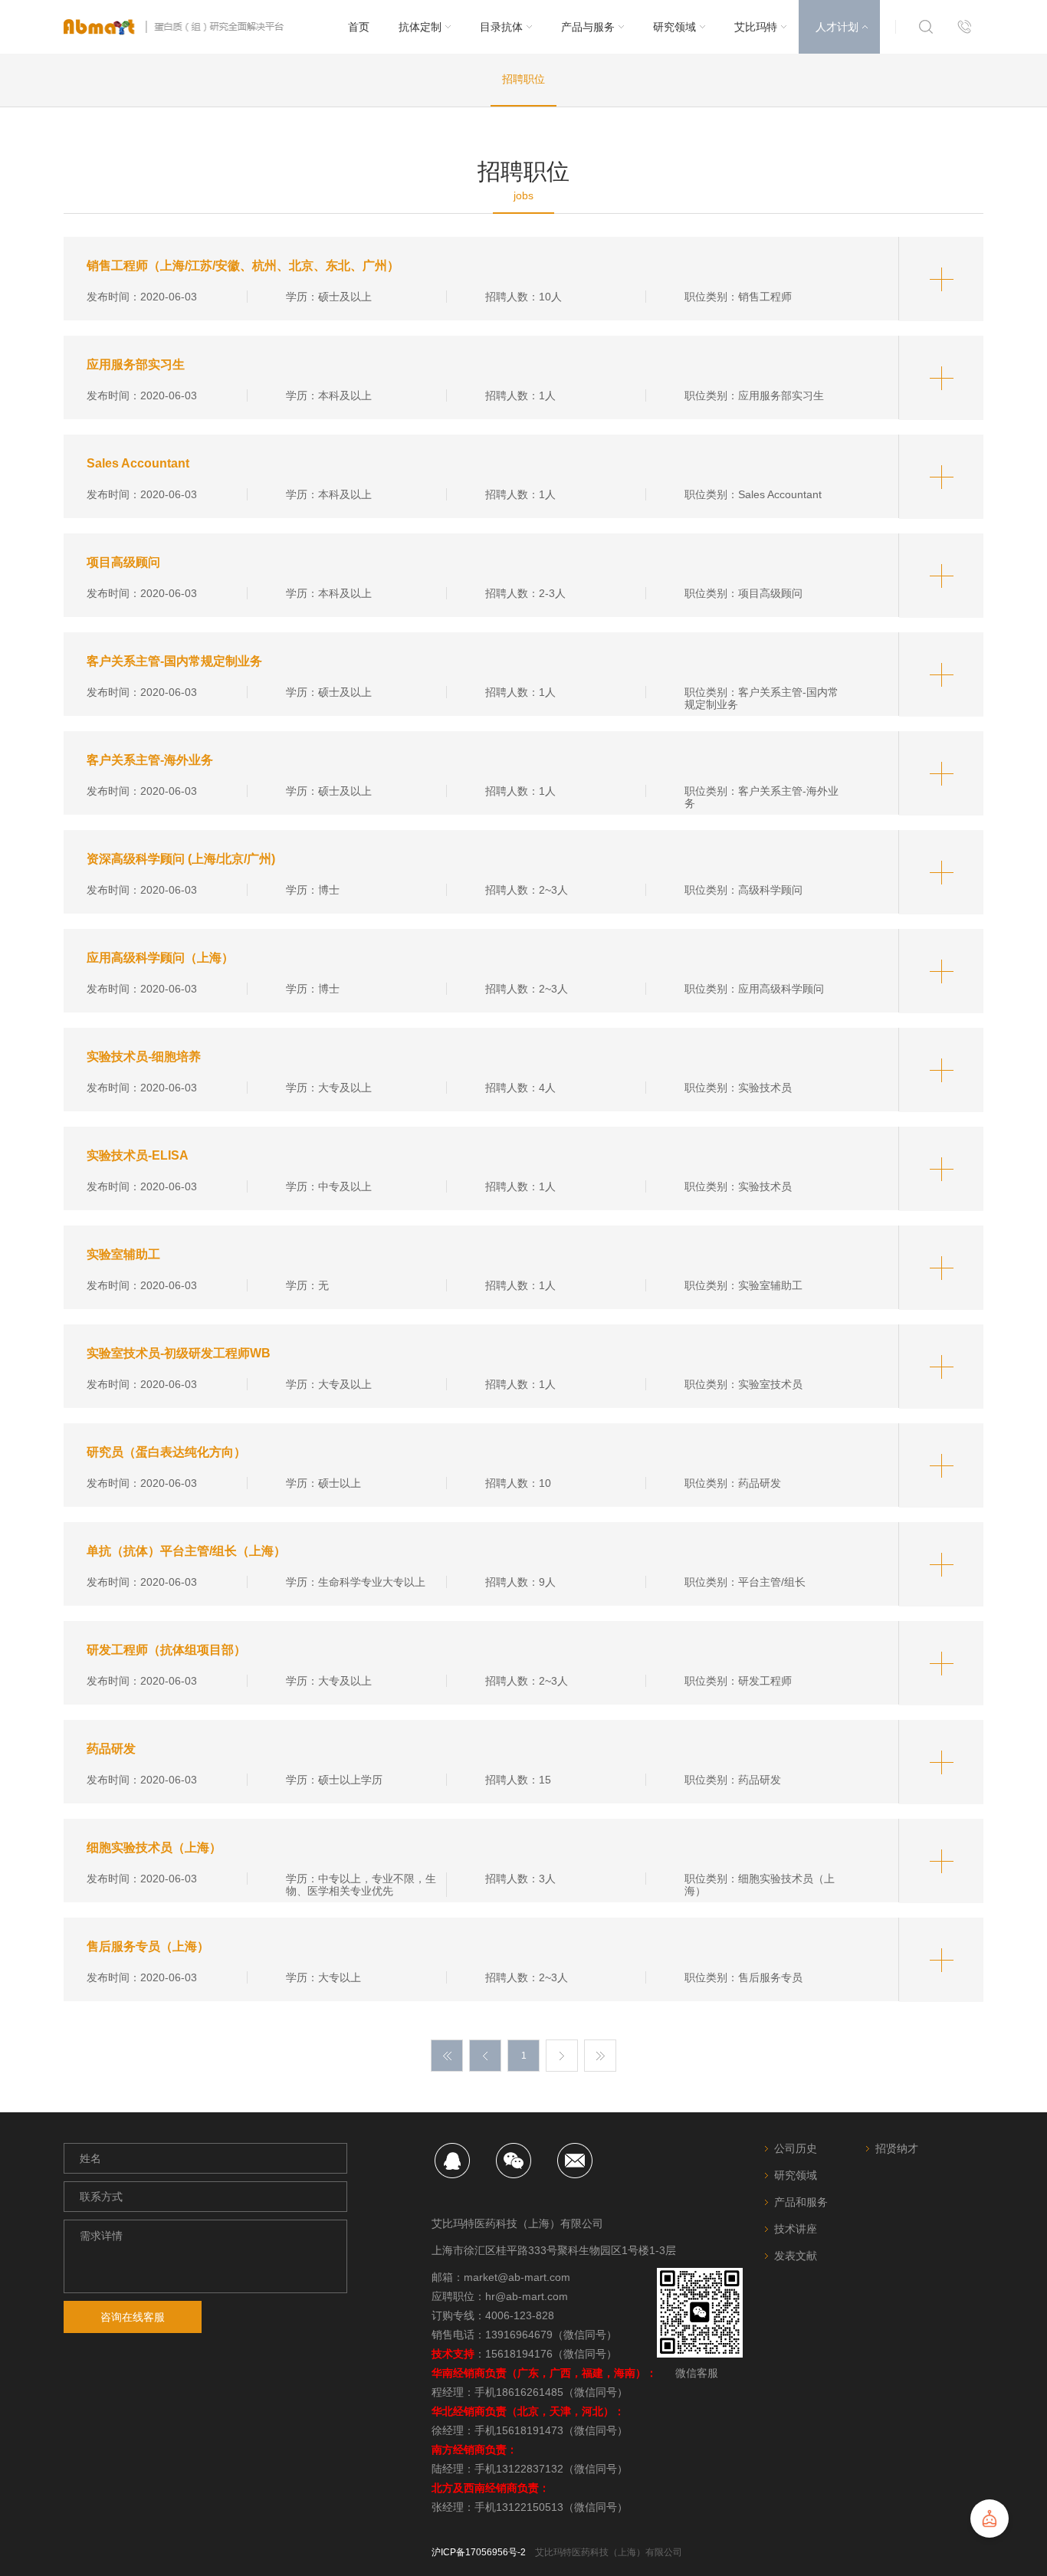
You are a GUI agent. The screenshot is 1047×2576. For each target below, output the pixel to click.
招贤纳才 (897, 2148)
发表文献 (796, 2256)
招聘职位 (523, 79)
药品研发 (111, 1749)
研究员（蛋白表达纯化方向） (166, 1452)
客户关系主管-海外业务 (150, 760)
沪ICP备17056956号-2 (479, 2552)
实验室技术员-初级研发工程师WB (179, 1353)
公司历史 (796, 2148)
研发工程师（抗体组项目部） (166, 1650)
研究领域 (796, 2175)
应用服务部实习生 (136, 364)
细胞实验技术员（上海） (154, 1848)
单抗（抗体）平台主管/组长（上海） (186, 1551)
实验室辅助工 (123, 1254)
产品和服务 (801, 2202)
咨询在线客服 (133, 2317)
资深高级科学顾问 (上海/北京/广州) (181, 859)
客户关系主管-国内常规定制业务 (174, 661)
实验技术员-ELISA (138, 1155)
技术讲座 (796, 2229)
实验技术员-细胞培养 (144, 1057)
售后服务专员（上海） (148, 1946)
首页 (359, 27)
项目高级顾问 (123, 562)
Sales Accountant (138, 463)
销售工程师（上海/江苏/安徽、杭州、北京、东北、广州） (243, 266)
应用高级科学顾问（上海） (160, 958)
